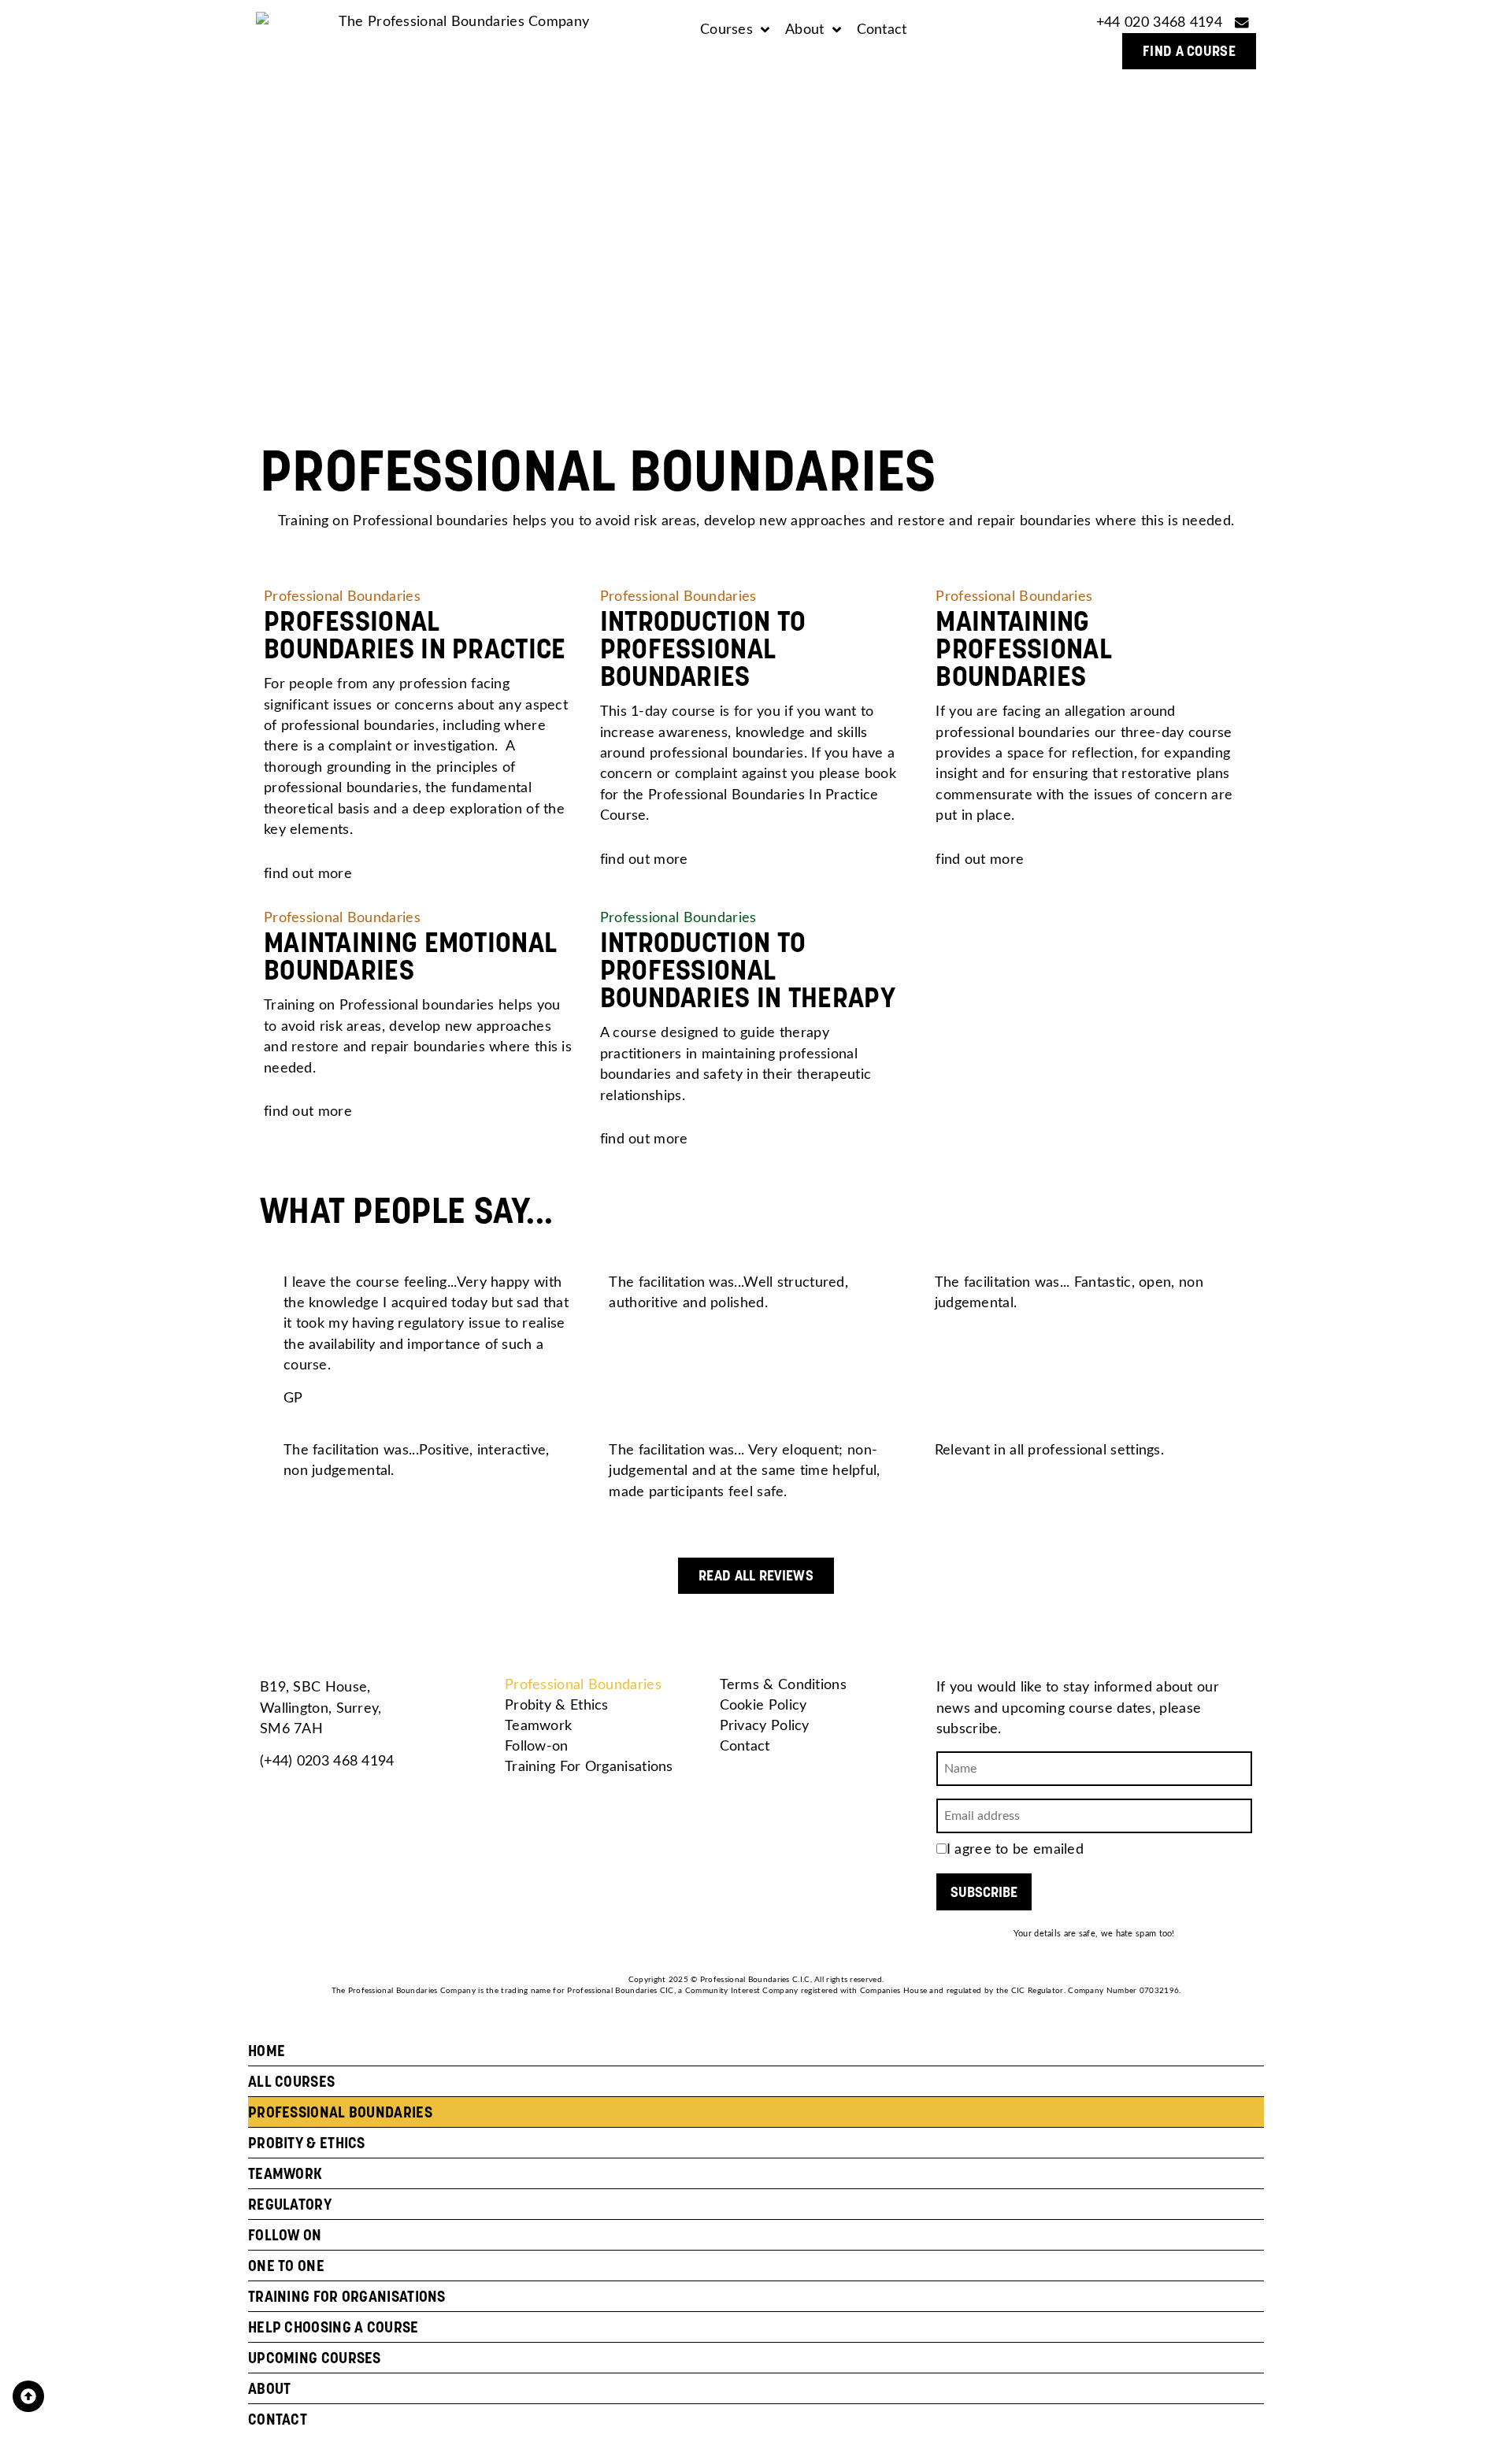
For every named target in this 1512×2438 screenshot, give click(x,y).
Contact (745, 1746)
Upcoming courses (315, 2358)
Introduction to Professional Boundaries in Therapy (748, 970)
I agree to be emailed (1015, 1849)
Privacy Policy (765, 1726)
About (270, 2388)
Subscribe (984, 1892)
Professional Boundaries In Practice (415, 635)
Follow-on (537, 1746)
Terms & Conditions (783, 1685)
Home (267, 2051)
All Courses (291, 2081)
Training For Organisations (589, 1767)
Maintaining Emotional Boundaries (410, 956)
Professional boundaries (340, 2112)
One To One (286, 2266)
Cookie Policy (763, 1705)
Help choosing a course (334, 2327)
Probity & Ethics (557, 1705)
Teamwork (538, 1726)
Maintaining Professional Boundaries (1024, 648)
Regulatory (290, 2204)
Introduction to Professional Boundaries (703, 648)
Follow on (285, 2235)
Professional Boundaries (583, 1685)
